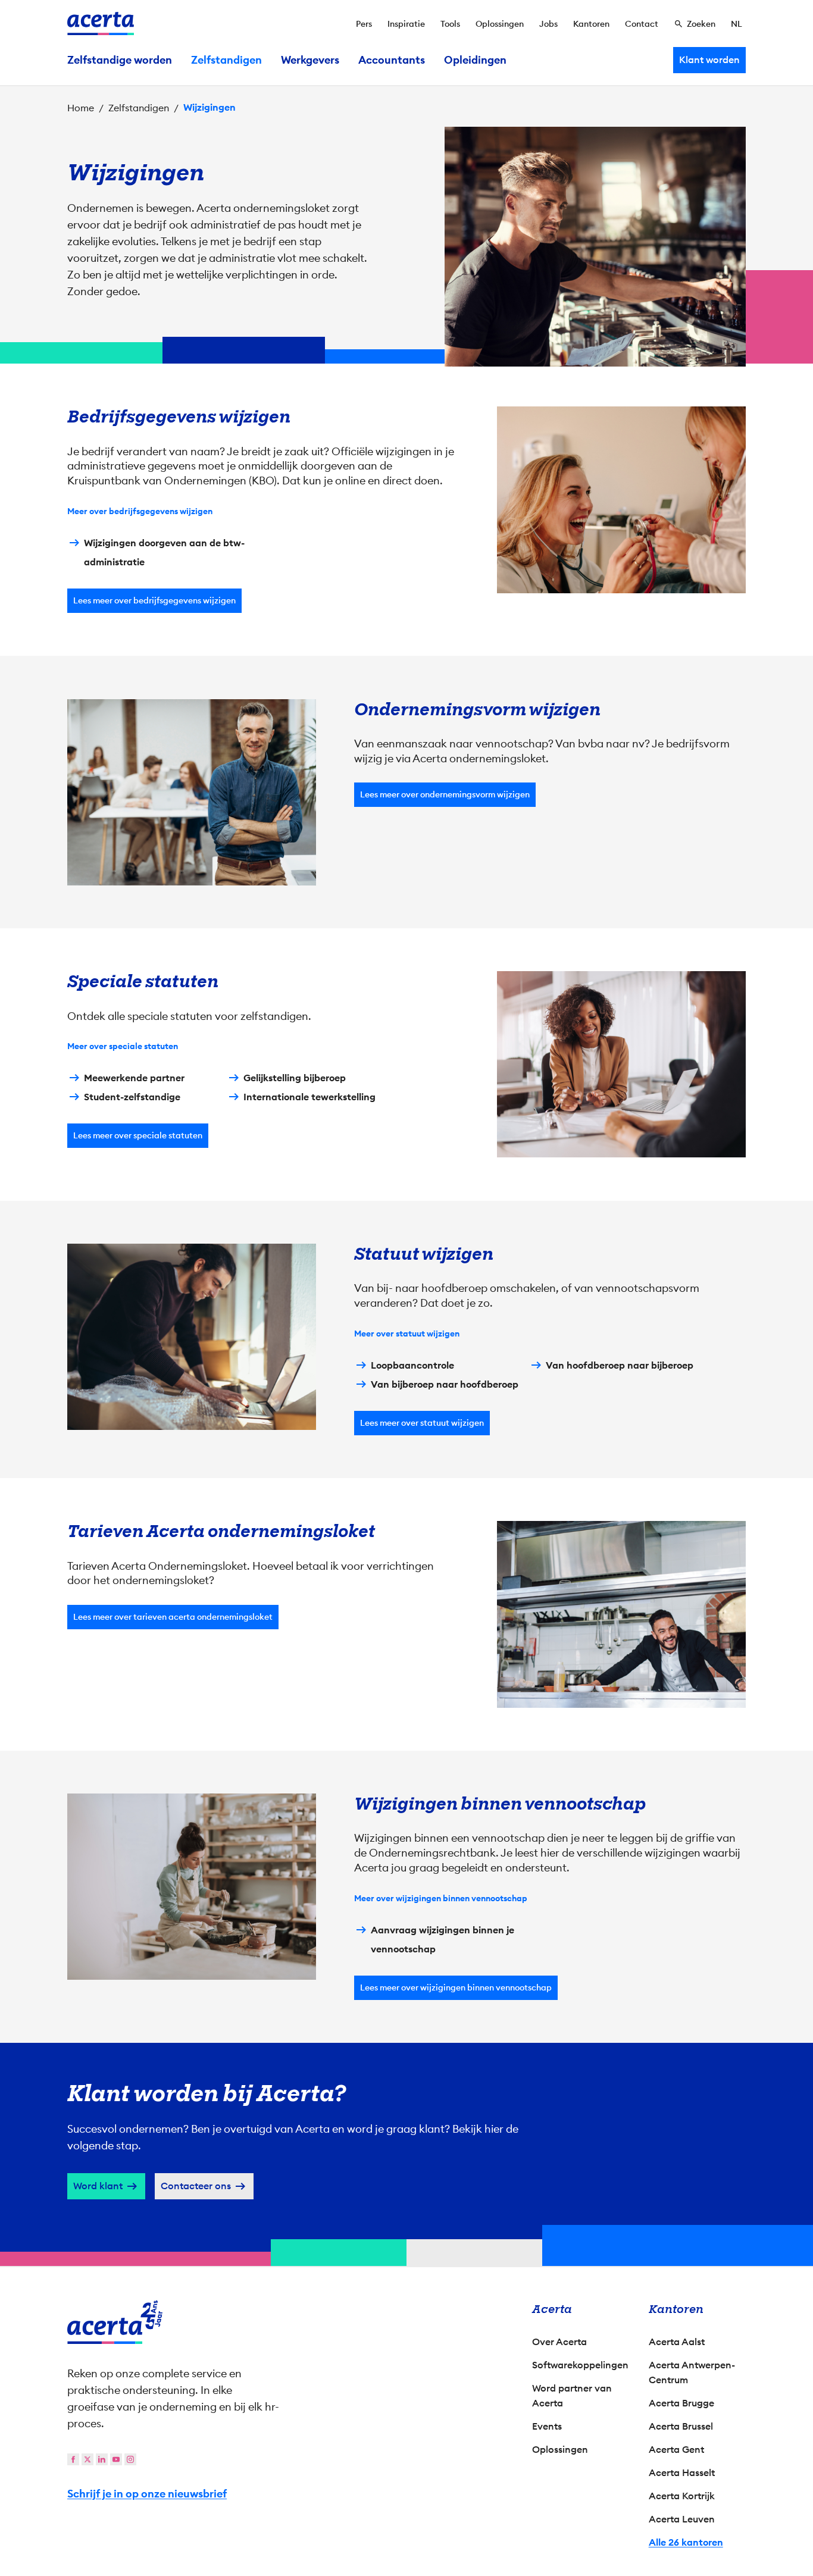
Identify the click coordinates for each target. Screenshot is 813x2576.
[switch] (341, 1343)
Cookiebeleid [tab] (526, 1162)
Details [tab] (407, 1162)
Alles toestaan (511, 1390)
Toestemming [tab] (287, 1163)
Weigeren (404, 1390)
